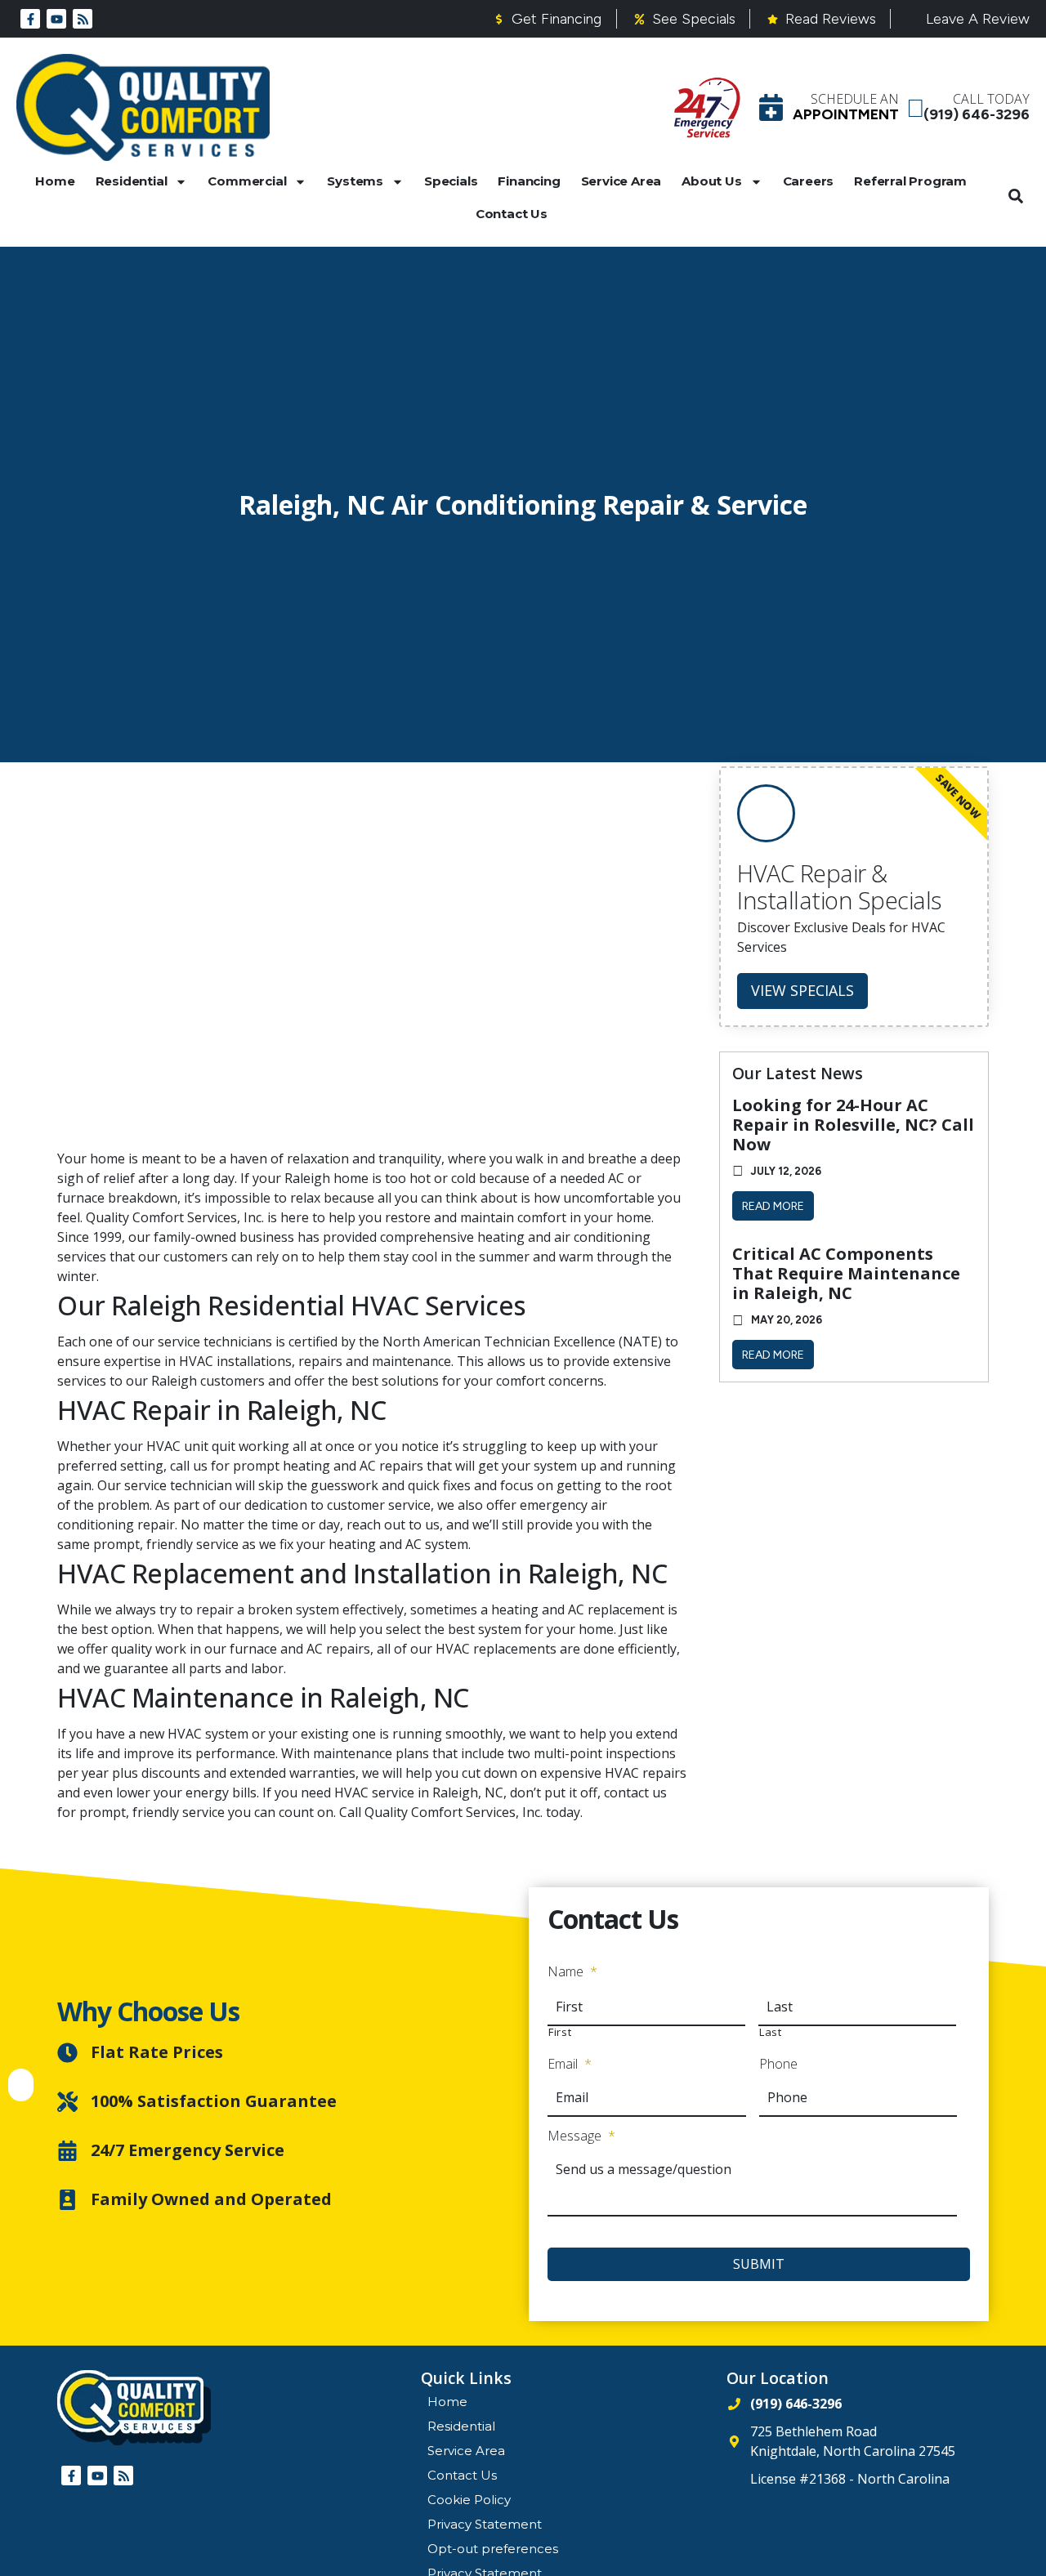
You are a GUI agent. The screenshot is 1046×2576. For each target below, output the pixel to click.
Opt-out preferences (493, 2549)
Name (572, 1972)
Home (55, 181)
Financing (529, 181)
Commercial (247, 181)
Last (771, 2032)
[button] (1016, 196)
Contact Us (512, 214)
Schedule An (855, 99)
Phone (778, 2064)
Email (570, 2064)
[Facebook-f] (30, 19)
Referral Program (910, 181)
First (560, 2032)
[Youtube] (56, 19)
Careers (809, 181)
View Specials (802, 990)
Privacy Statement (485, 2524)
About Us (711, 181)
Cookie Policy (469, 2500)
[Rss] (83, 19)
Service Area (621, 181)
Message (581, 2136)
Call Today (991, 99)
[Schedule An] (771, 107)
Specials (451, 181)
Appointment (846, 114)
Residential (132, 181)
